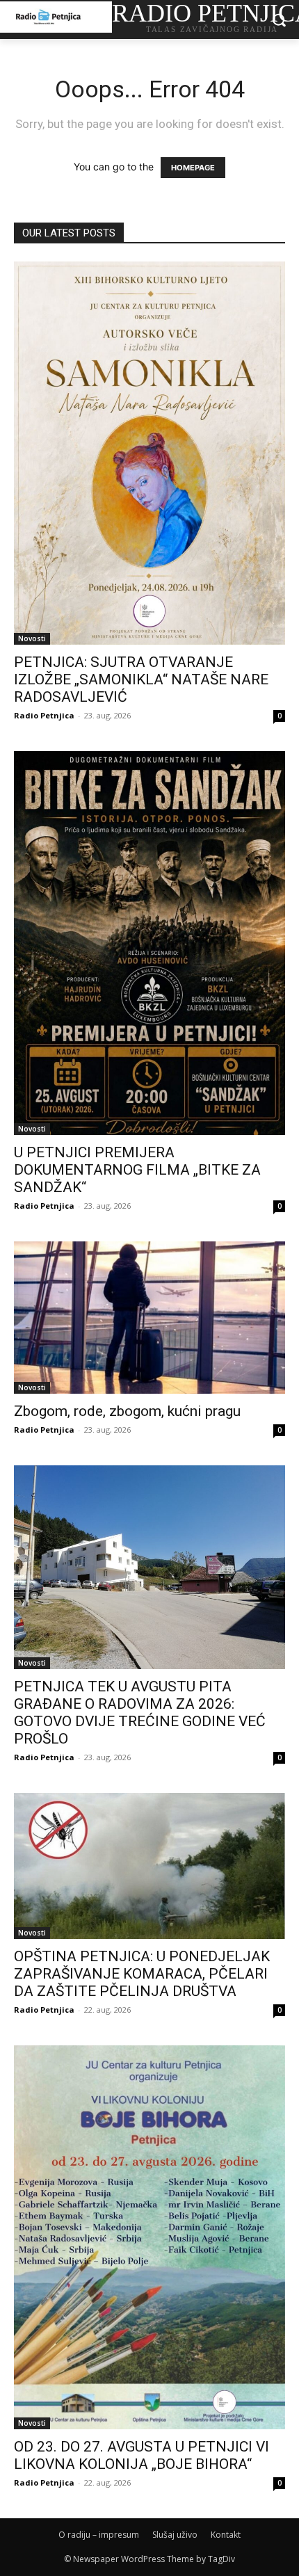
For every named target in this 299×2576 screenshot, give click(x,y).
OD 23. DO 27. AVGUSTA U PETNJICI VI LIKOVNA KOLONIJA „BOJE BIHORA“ (142, 2455)
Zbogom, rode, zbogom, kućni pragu (127, 1411)
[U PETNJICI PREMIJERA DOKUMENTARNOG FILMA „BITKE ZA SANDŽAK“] (149, 943)
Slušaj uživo (175, 2535)
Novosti (32, 638)
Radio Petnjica (44, 715)
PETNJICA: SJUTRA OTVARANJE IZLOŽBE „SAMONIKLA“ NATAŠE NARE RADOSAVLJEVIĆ (141, 679)
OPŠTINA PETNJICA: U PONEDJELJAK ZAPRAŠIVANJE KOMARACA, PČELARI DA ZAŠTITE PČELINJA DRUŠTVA (142, 1974)
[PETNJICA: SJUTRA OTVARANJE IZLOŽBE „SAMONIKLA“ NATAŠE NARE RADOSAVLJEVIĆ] (149, 453)
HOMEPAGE (193, 168)
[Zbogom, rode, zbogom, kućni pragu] (149, 1318)
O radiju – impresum (99, 2535)
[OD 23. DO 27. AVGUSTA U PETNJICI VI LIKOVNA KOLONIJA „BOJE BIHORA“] (149, 2237)
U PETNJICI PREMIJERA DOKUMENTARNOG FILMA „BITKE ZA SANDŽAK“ (137, 1170)
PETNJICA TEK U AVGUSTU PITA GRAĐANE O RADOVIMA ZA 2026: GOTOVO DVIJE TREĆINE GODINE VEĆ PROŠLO (140, 1713)
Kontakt (226, 2535)
